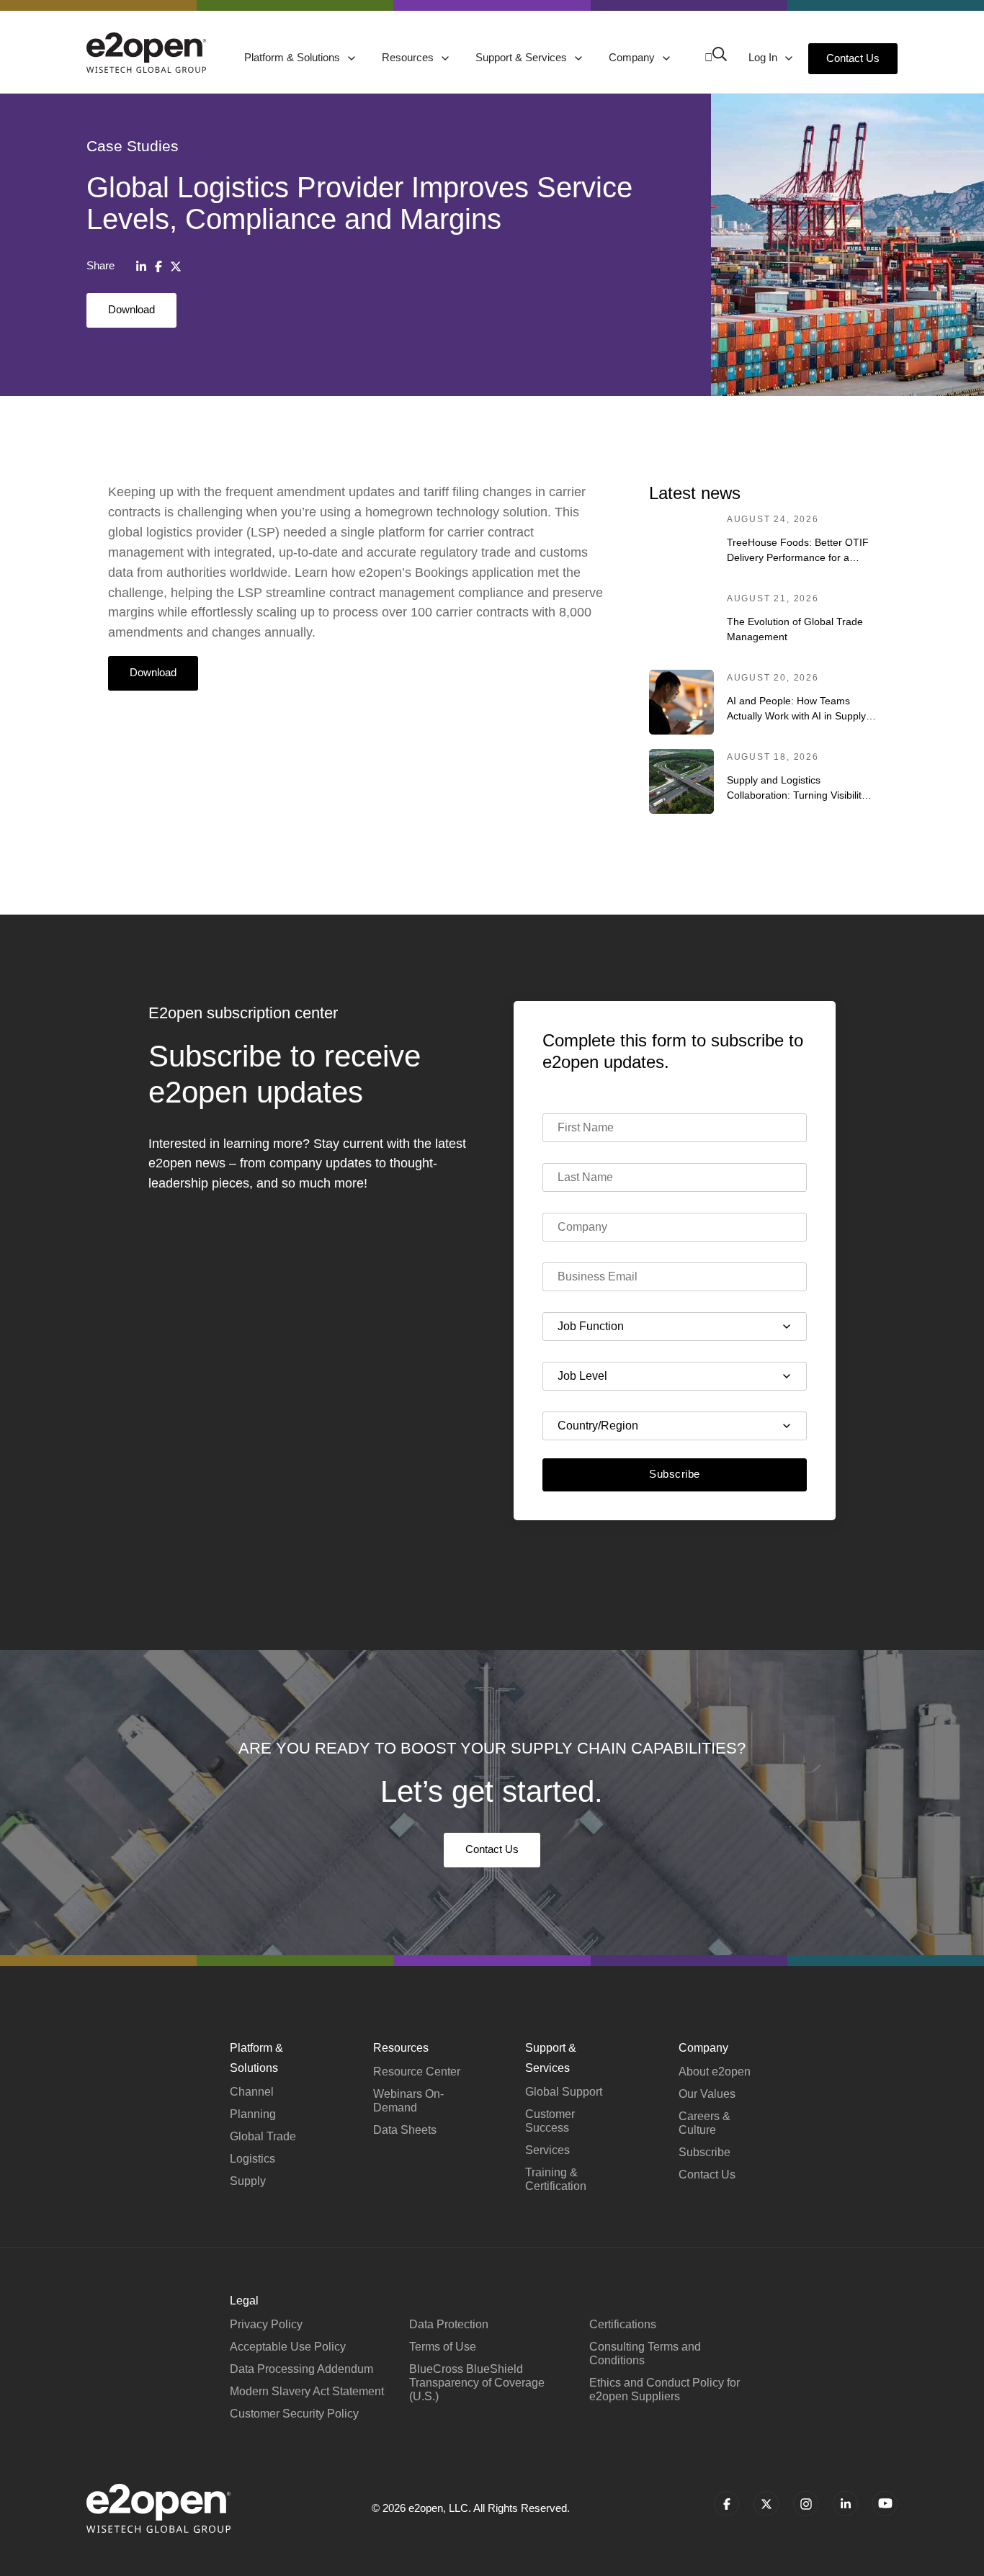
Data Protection (449, 2324)
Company (633, 57)
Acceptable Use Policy (288, 2347)
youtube (885, 2504)
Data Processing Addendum (301, 2369)
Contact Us (853, 58)
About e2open (715, 2072)
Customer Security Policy (294, 2414)
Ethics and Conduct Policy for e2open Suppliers (665, 2389)
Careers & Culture (705, 2123)
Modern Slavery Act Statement (307, 2391)
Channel (252, 2092)
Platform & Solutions (294, 57)
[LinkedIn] (141, 266)
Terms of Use (443, 2347)
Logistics (252, 2159)
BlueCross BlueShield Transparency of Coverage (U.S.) (477, 2383)
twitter (766, 2504)
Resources (409, 57)
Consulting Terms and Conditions (645, 2353)
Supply (248, 2181)
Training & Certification (556, 2179)
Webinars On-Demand (408, 2101)
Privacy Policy (266, 2324)
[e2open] (146, 53)
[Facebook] (158, 266)
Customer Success (550, 2121)
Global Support (564, 2092)
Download (131, 309)
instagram (806, 2504)
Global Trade (263, 2136)
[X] (176, 266)
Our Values (707, 2094)
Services (547, 2150)
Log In (764, 57)
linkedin (845, 2504)
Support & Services (523, 57)
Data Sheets (405, 2130)
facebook (726, 2504)
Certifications (623, 2324)
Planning (253, 2114)
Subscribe (674, 1474)
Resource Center (417, 2072)
